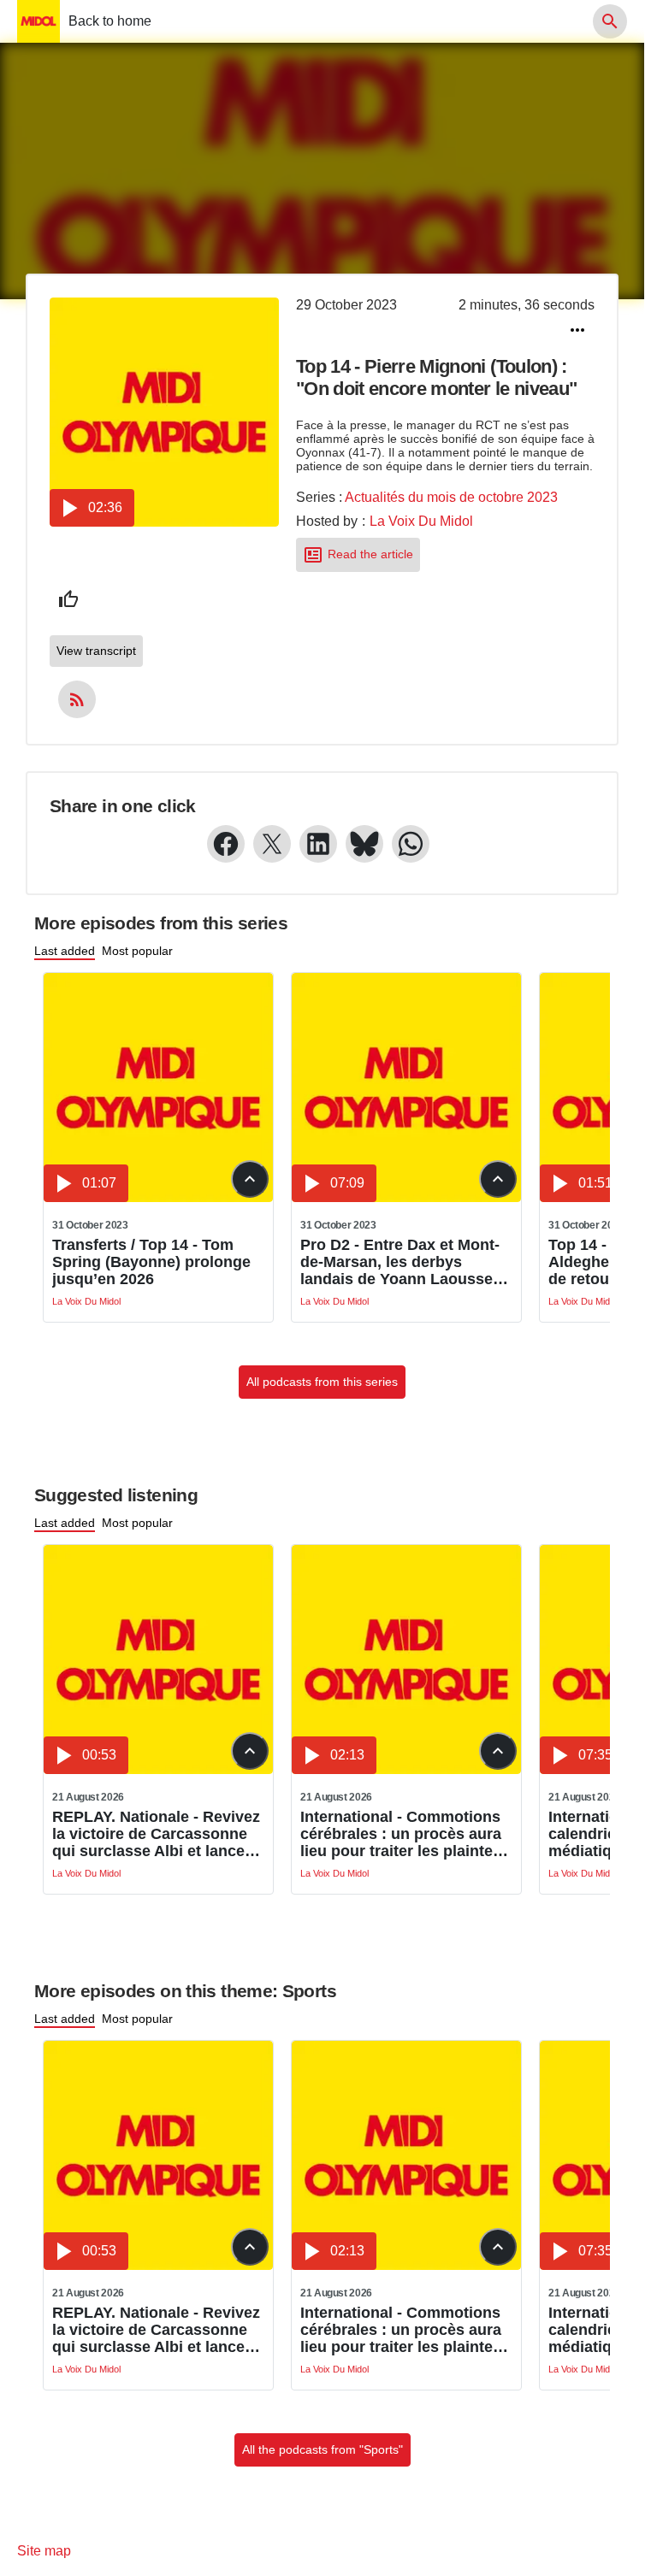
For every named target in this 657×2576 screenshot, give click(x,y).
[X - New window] (272, 844)
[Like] (68, 599)
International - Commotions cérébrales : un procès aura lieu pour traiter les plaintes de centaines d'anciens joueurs (401, 1834)
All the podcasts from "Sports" (323, 2449)
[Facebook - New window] (226, 844)
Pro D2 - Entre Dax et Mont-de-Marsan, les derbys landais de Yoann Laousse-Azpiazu (400, 1262)
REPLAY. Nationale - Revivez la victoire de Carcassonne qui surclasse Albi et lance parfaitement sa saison (156, 1834)
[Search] (610, 21)
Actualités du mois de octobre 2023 (451, 497)
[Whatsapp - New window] (411, 844)
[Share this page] (577, 330)
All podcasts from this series (322, 1382)
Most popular (137, 951)
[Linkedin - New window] (318, 844)
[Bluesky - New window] (364, 844)
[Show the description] (250, 1179)
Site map (44, 2551)
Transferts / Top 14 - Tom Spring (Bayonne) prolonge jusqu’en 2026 (151, 1262)
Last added (65, 951)
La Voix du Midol (421, 521)
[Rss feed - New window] (77, 699)
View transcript (96, 651)
